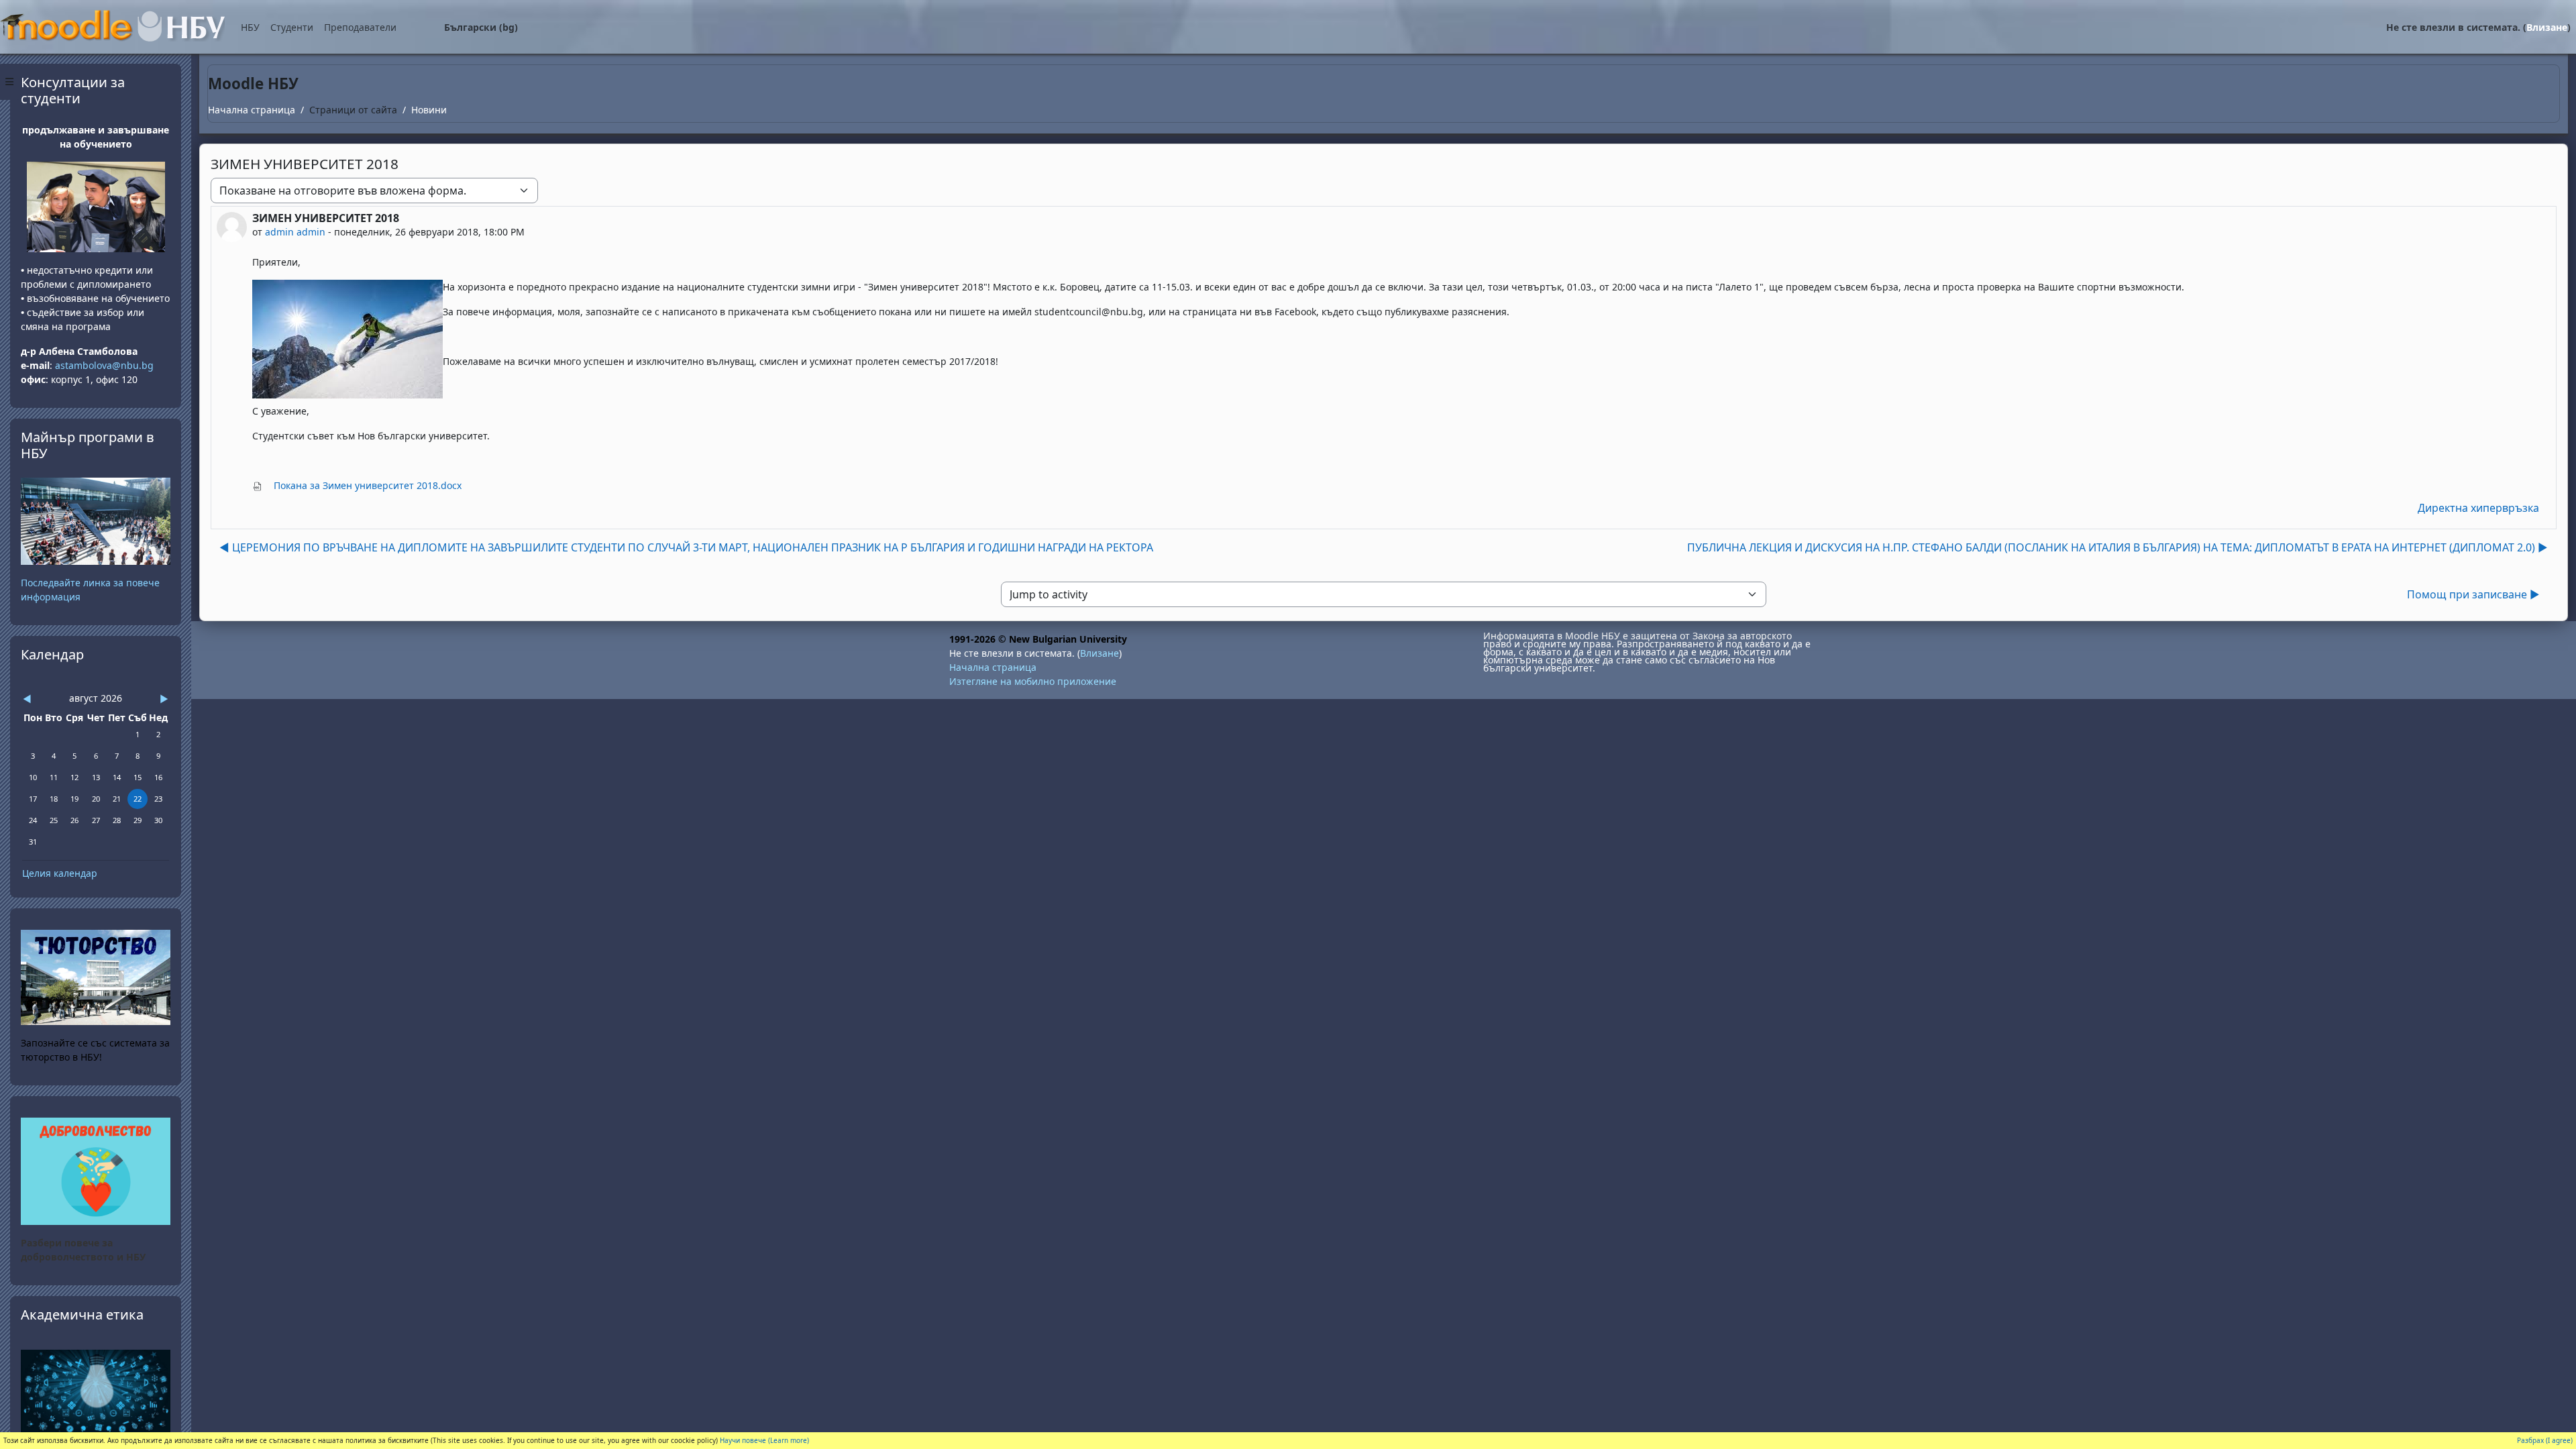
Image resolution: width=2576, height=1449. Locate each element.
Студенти (292, 27)
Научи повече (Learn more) (764, 1440)
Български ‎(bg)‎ (481, 27)
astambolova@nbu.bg (106, 365)
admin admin (295, 232)
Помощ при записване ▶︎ (2473, 594)
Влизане (2547, 27)
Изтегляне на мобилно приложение (1033, 681)
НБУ (250, 27)
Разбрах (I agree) (2545, 1440)
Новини (429, 110)
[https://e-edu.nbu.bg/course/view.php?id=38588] (96, 1390)
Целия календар (60, 873)
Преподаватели (360, 27)
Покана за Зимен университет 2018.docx (366, 485)
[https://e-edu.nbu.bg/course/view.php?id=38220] (96, 1170)
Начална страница (252, 110)
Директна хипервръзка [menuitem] (2478, 508)
